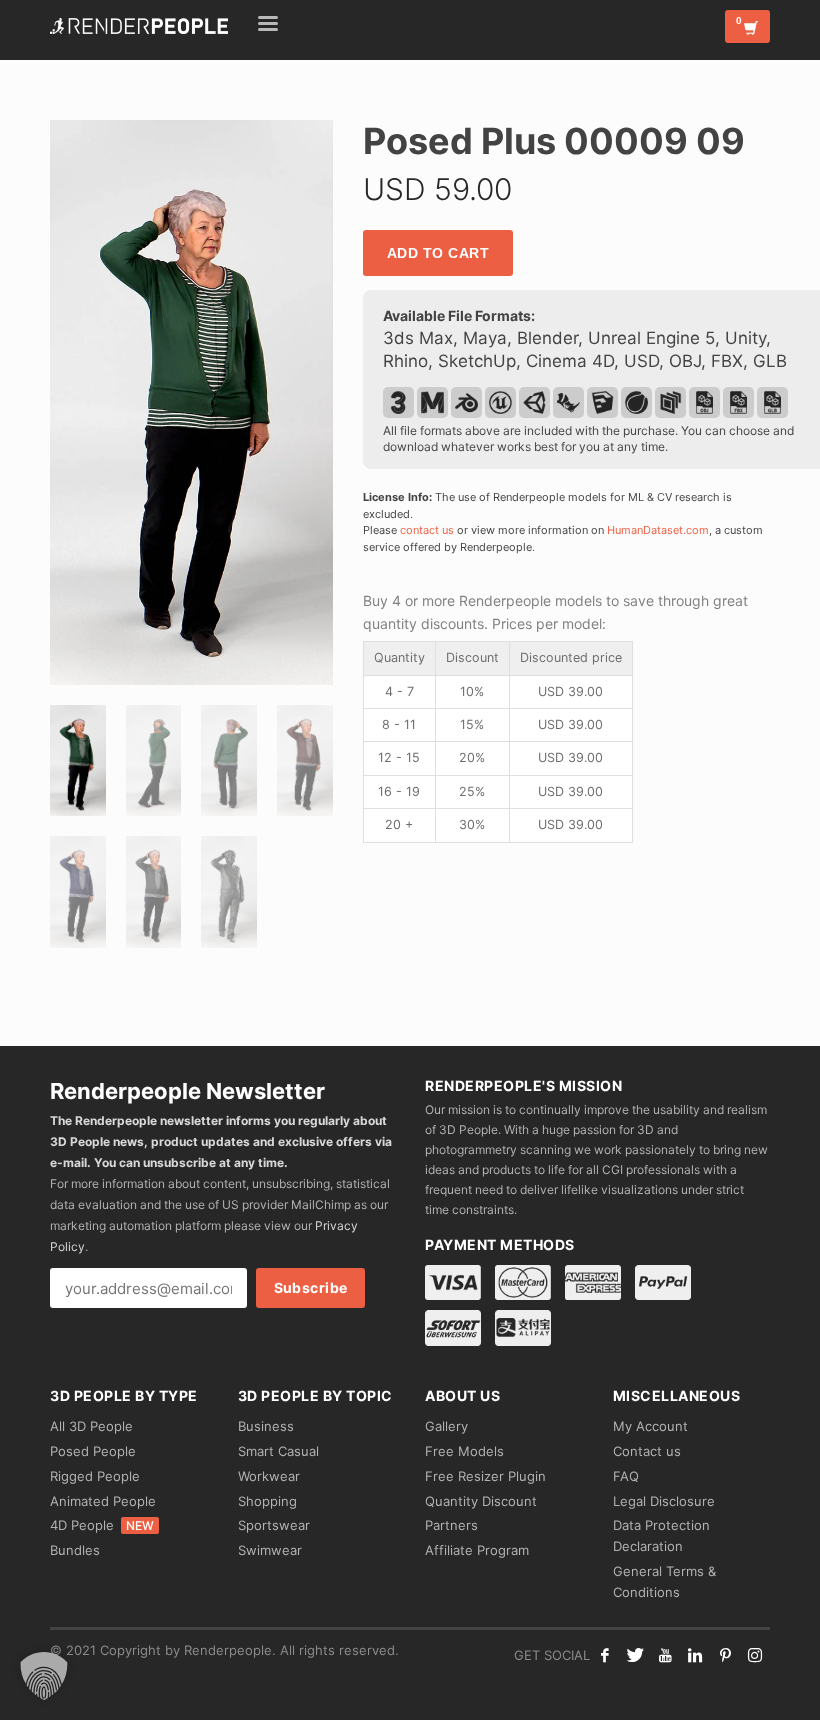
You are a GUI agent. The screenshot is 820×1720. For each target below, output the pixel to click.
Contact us (647, 1451)
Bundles (75, 1550)
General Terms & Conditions (664, 1581)
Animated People (103, 1501)
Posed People (93, 1451)
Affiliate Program (477, 1550)
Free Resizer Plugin (485, 1476)
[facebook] (605, 1655)
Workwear (269, 1476)
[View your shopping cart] (747, 26)
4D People (102, 1525)
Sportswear (274, 1525)
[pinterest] (725, 1655)
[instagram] (755, 1655)
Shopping (267, 1501)
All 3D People (91, 1426)
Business (266, 1426)
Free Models (464, 1451)
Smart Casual (278, 1451)
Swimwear (270, 1550)
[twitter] (635, 1655)
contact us (427, 530)
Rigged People (95, 1476)
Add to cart (438, 253)
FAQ (626, 1476)
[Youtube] (665, 1655)
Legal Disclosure (664, 1501)
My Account (650, 1426)
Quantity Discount (481, 1501)
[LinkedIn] (695, 1655)
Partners (451, 1525)
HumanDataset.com (658, 530)
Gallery (446, 1426)
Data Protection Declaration (661, 1535)
